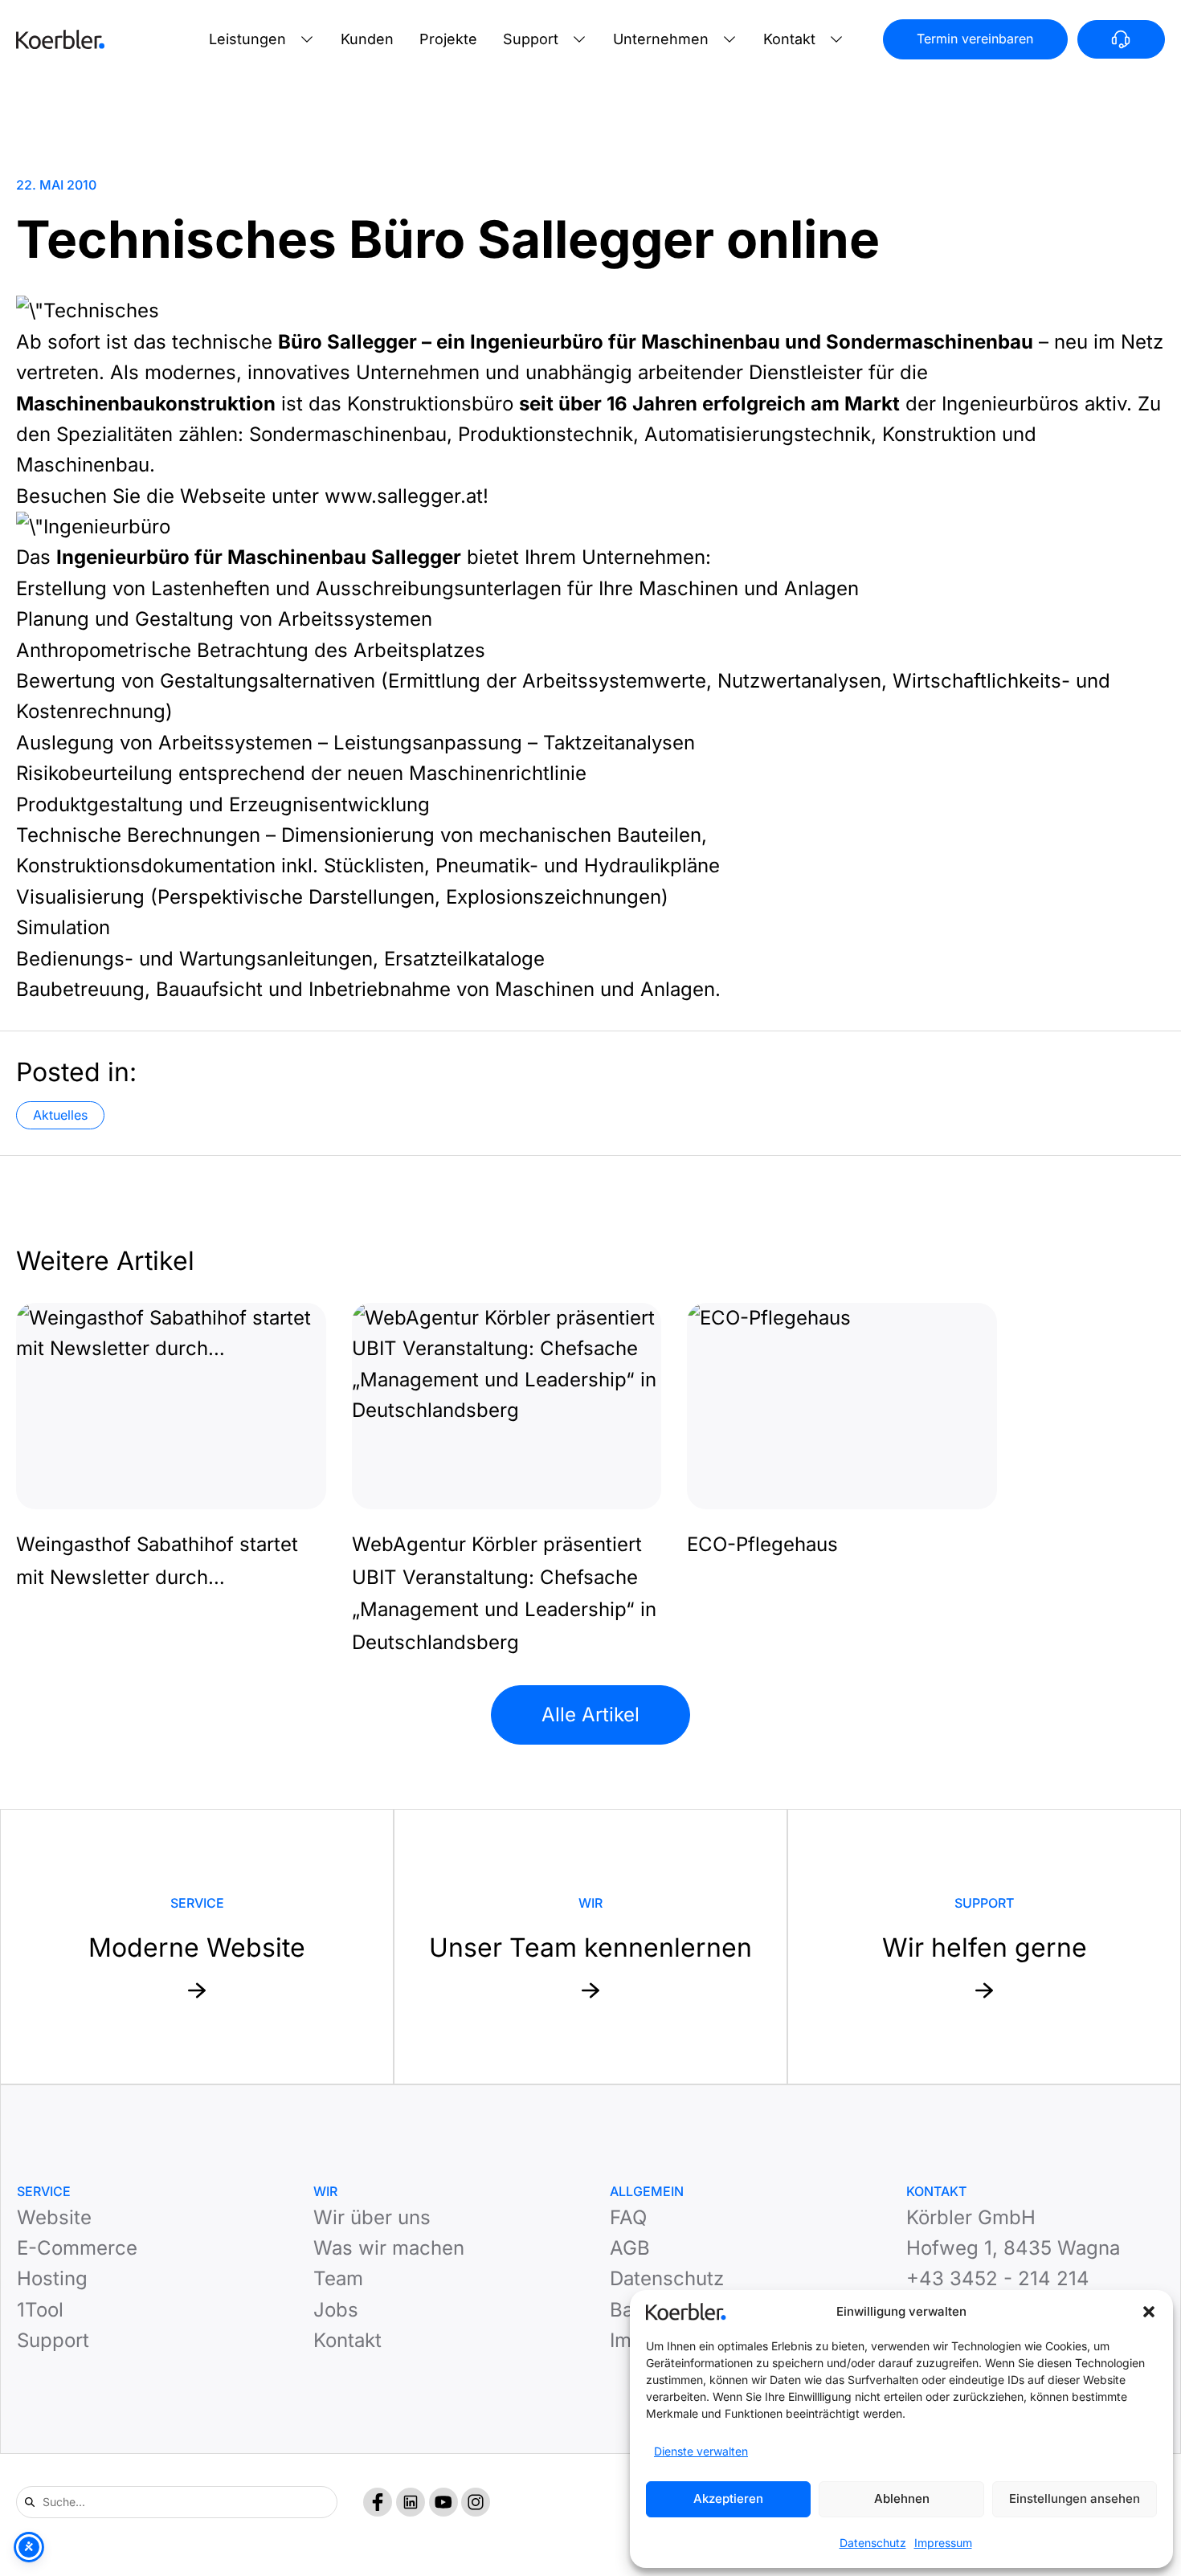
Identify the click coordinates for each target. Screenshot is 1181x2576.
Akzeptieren (728, 2498)
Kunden (367, 39)
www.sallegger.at (404, 496)
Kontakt (789, 39)
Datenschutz (873, 2543)
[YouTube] (443, 2502)
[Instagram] (476, 2502)
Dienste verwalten (701, 2451)
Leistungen (247, 39)
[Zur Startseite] (60, 39)
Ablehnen (902, 2498)
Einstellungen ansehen (1075, 2498)
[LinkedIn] (411, 2502)
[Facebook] (378, 2502)
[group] (171, 1449)
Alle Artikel (590, 1715)
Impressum (943, 2543)
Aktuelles (60, 1115)
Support (531, 39)
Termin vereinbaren (975, 39)
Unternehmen (661, 39)
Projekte (448, 39)
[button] (1149, 2312)
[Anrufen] (1121, 39)
